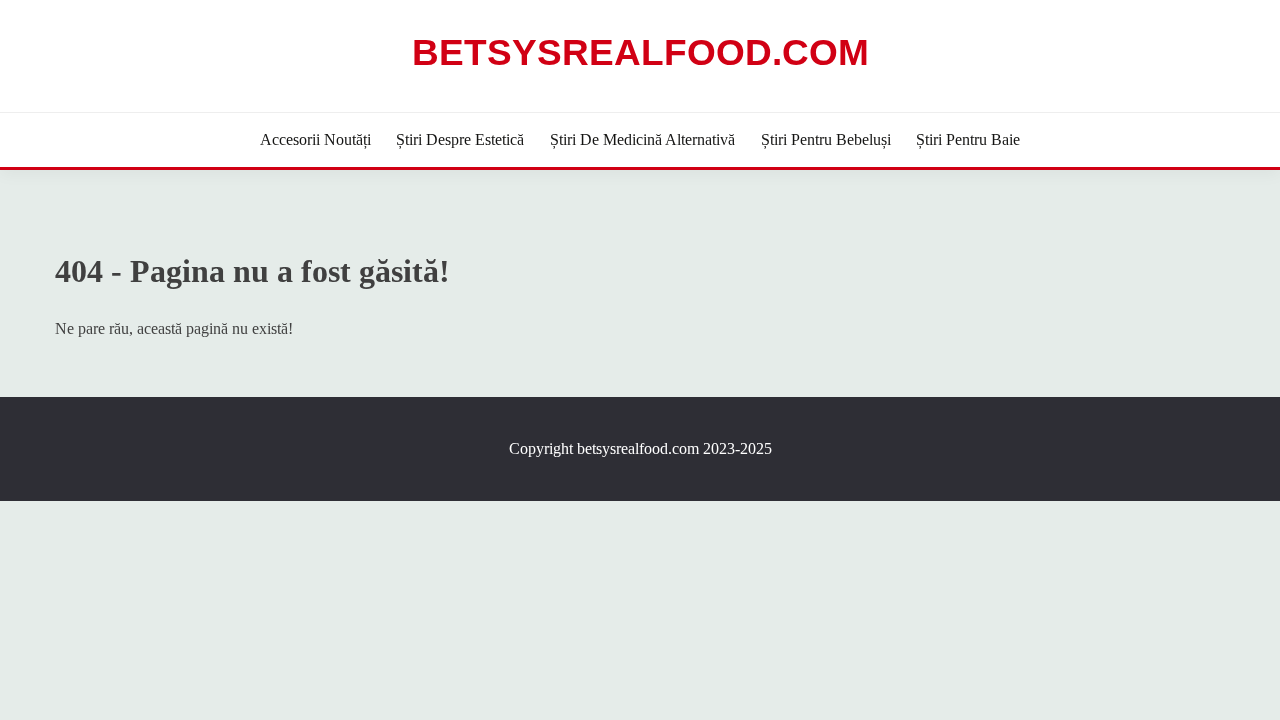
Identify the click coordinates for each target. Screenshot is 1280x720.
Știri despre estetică (460, 139)
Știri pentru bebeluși (826, 139)
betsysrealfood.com (640, 52)
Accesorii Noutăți (315, 139)
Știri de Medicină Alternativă (642, 139)
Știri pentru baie (968, 139)
